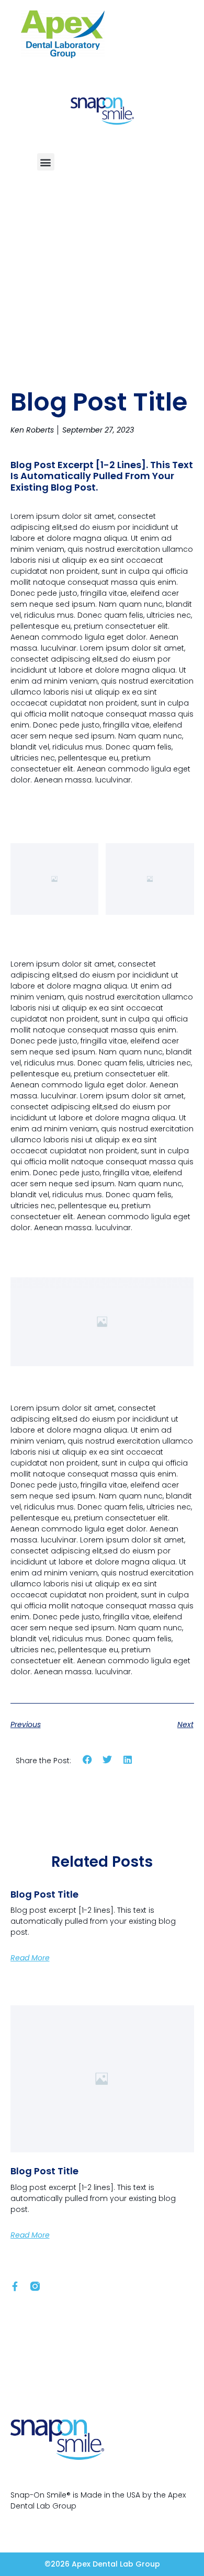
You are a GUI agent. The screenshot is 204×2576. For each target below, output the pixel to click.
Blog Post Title (44, 1894)
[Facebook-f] (15, 2286)
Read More (30, 1958)
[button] (46, 162)
